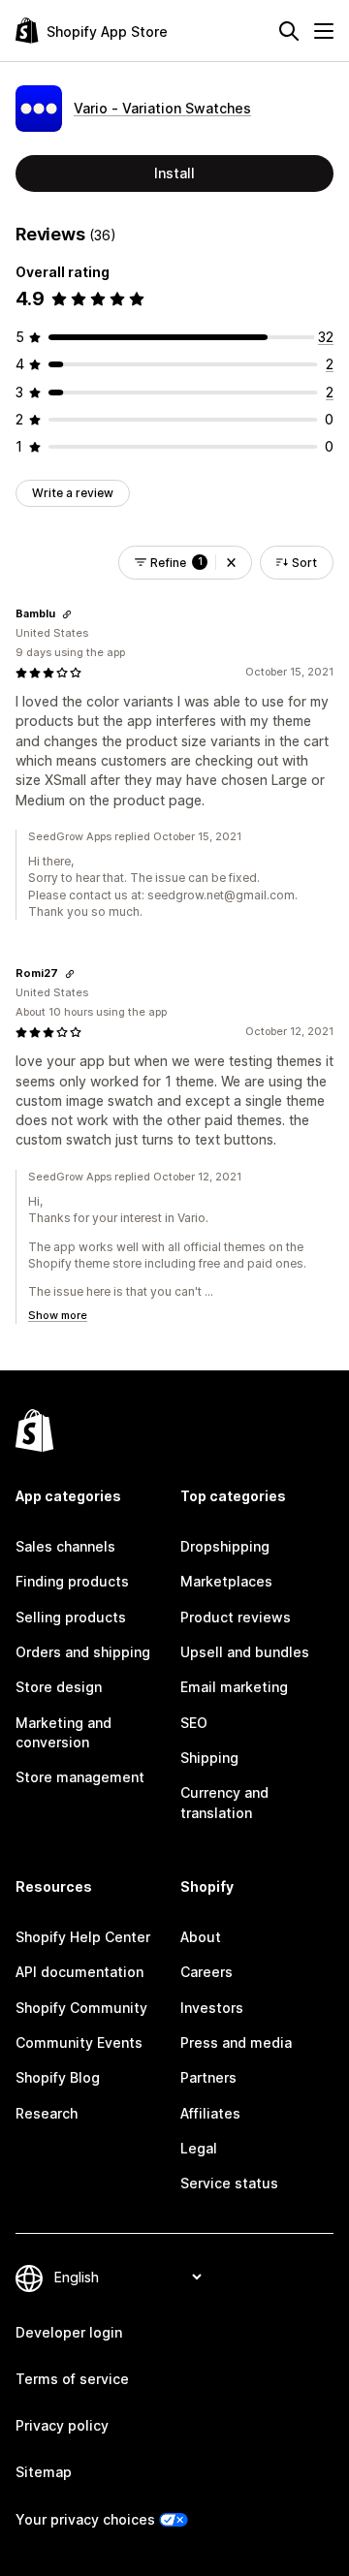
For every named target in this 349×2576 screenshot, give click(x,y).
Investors (212, 2008)
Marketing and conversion (63, 1732)
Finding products (72, 1581)
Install (174, 173)
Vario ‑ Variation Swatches (162, 108)
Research (47, 2113)
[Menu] (324, 31)
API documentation (79, 1972)
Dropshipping (225, 1546)
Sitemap (44, 2472)
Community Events (79, 2042)
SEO (194, 1723)
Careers (206, 1972)
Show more (58, 1315)
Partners (208, 2077)
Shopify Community (81, 2008)
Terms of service (72, 2379)
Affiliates (210, 2113)
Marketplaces (226, 1581)
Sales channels (65, 1546)
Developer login (69, 2332)
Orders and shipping (83, 1652)
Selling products (71, 1617)
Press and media (236, 2042)
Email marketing (234, 1687)
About (201, 1937)
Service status (229, 2183)
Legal (199, 2148)
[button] (231, 563)
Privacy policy (62, 2425)
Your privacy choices (85, 2519)
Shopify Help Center (83, 1937)
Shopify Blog (58, 2077)
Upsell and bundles (245, 1652)
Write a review (73, 493)
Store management (80, 1777)
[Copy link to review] (67, 614)
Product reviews (236, 1617)
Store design (59, 1687)
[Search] (289, 31)
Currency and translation (224, 1802)
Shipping (209, 1758)
